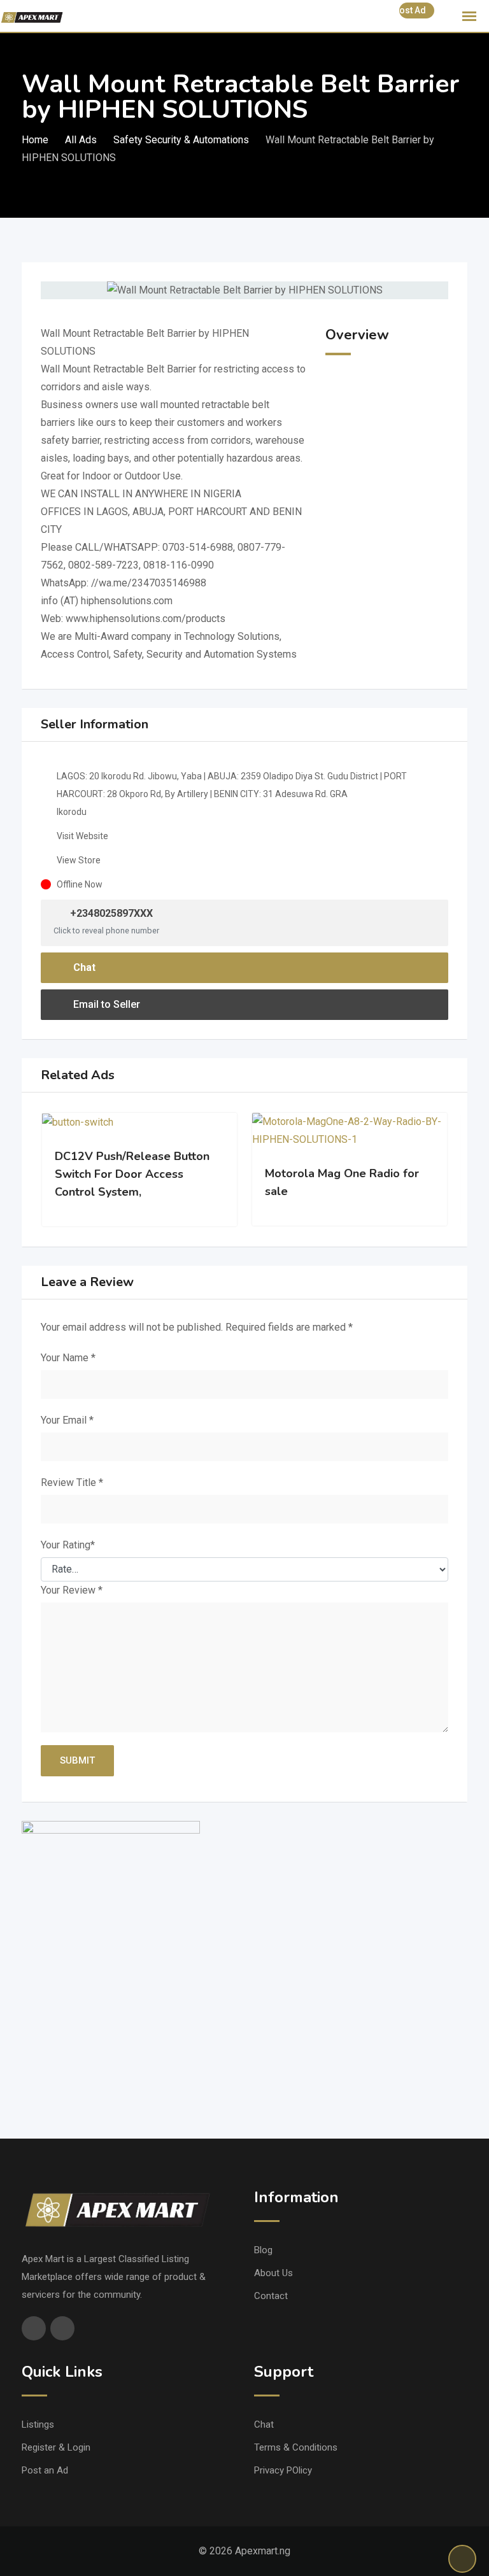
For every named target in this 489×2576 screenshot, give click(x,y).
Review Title (72, 1483)
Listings (38, 2424)
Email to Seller (105, 1004)
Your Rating (68, 1545)
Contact (271, 2296)
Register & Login (56, 2447)
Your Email (67, 1420)
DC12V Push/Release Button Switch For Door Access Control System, (132, 1174)
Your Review (72, 1590)
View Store (79, 860)
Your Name (68, 1358)
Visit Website (82, 836)
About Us (273, 2273)
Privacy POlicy (283, 2470)
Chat (83, 967)
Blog (263, 2250)
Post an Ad (45, 2470)
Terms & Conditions (296, 2447)
